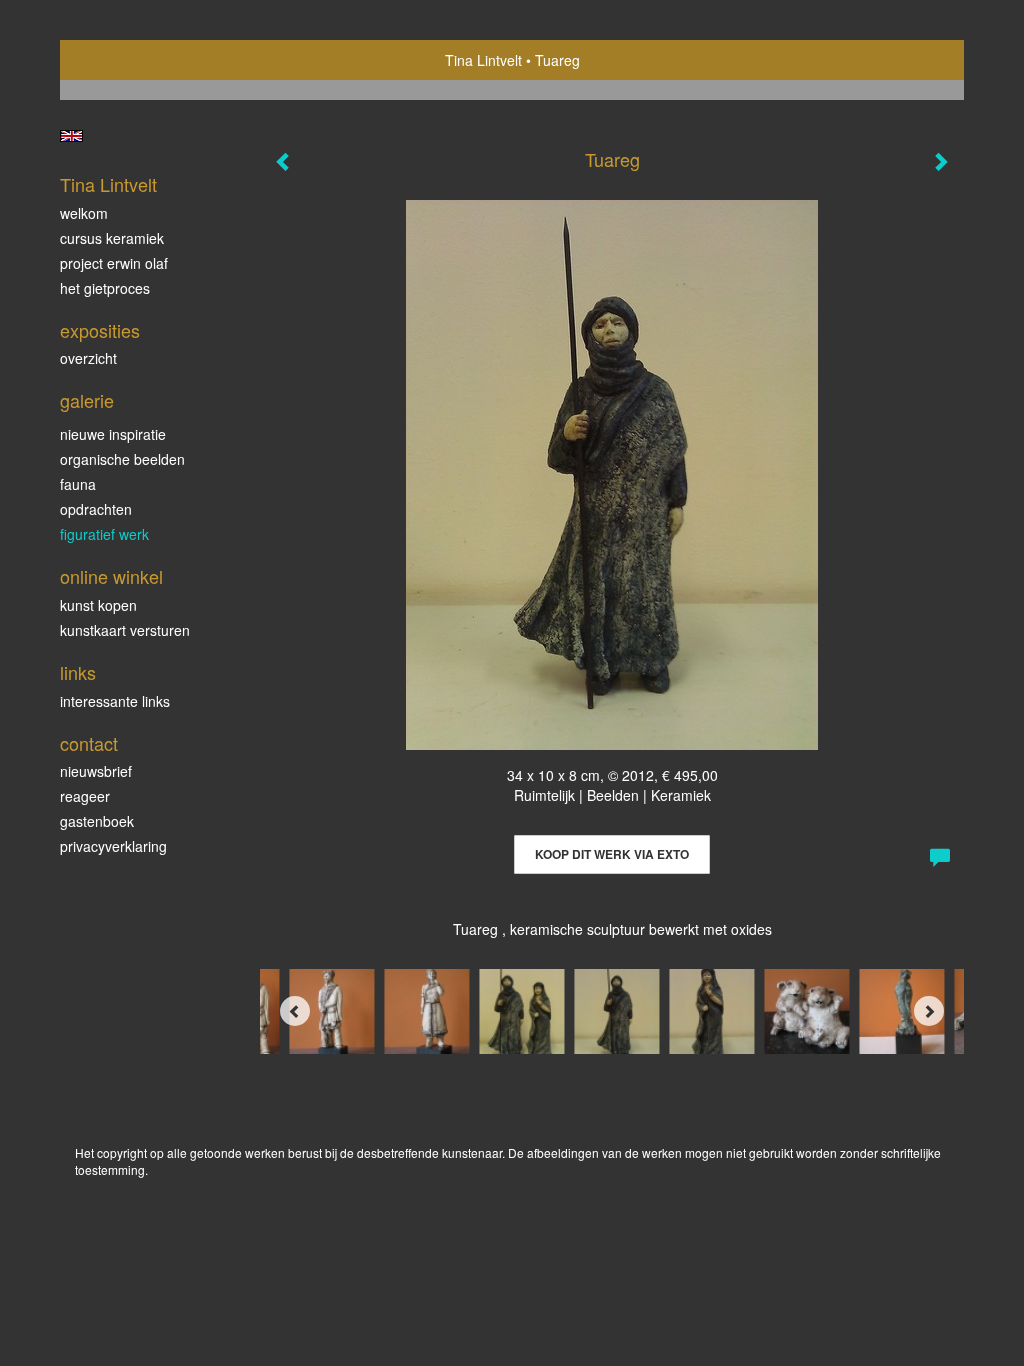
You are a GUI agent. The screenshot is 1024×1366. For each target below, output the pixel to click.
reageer (85, 796)
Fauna (78, 484)
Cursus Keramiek (112, 238)
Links (78, 672)
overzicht (88, 358)
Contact (89, 743)
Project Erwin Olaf (114, 263)
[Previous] (295, 1011)
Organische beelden (122, 459)
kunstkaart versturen (125, 630)
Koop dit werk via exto (612, 854)
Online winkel (111, 576)
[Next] (929, 1011)
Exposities (100, 330)
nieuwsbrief (96, 771)
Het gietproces (105, 288)
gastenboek (97, 821)
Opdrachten (96, 509)
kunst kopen (98, 605)
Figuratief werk (104, 534)
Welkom (84, 213)
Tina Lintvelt (483, 60)
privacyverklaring (113, 846)
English (71, 136)
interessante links (115, 701)
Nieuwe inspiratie (113, 434)
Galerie (87, 400)
